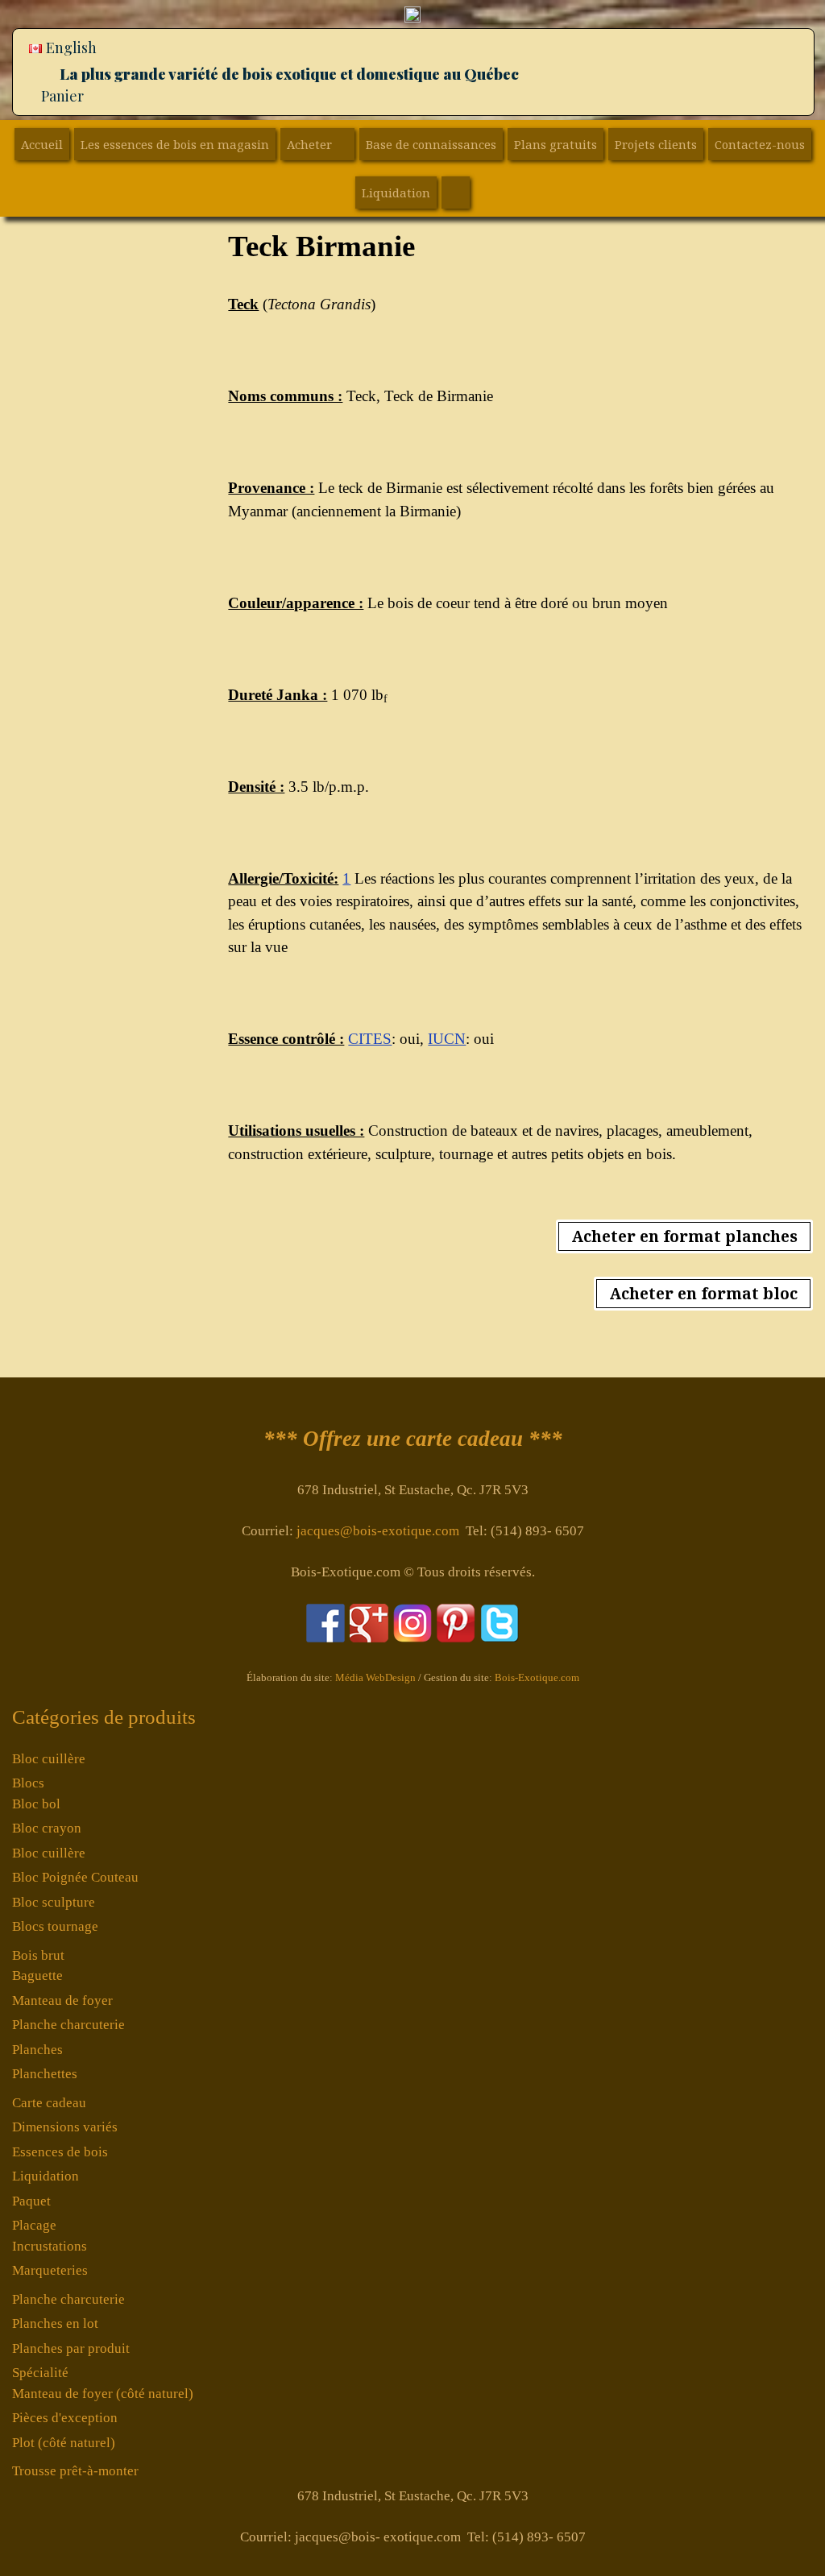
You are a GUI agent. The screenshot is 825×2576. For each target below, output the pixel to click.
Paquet (31, 2201)
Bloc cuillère (49, 1759)
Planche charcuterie (68, 2025)
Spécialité (40, 2373)
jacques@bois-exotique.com (378, 1531)
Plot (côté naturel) (64, 2443)
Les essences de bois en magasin (175, 144)
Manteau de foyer (62, 2000)
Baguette (37, 1975)
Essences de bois (60, 2152)
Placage (34, 2225)
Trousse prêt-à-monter (75, 2471)
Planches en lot (55, 2323)
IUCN (447, 1039)
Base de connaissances (431, 144)
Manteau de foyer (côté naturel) (103, 2394)
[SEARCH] (456, 193)
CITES (370, 1039)
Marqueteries (50, 2270)
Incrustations (50, 2246)
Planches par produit (71, 2348)
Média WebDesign (375, 1677)
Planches (37, 2050)
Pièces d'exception (65, 2418)
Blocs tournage (55, 1926)
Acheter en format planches (684, 1236)
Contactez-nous (760, 144)
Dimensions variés (65, 2127)
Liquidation (396, 193)
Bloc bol (36, 1804)
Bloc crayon (47, 1828)
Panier (62, 96)
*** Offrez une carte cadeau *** (413, 1439)
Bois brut (38, 1955)
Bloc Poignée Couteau (75, 1877)
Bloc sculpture (54, 1902)
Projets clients (656, 144)
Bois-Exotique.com (537, 1677)
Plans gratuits (556, 144)
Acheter (309, 144)
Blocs (28, 1783)
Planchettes (45, 2074)
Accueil (42, 144)
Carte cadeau (49, 2103)
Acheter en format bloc (703, 1294)
